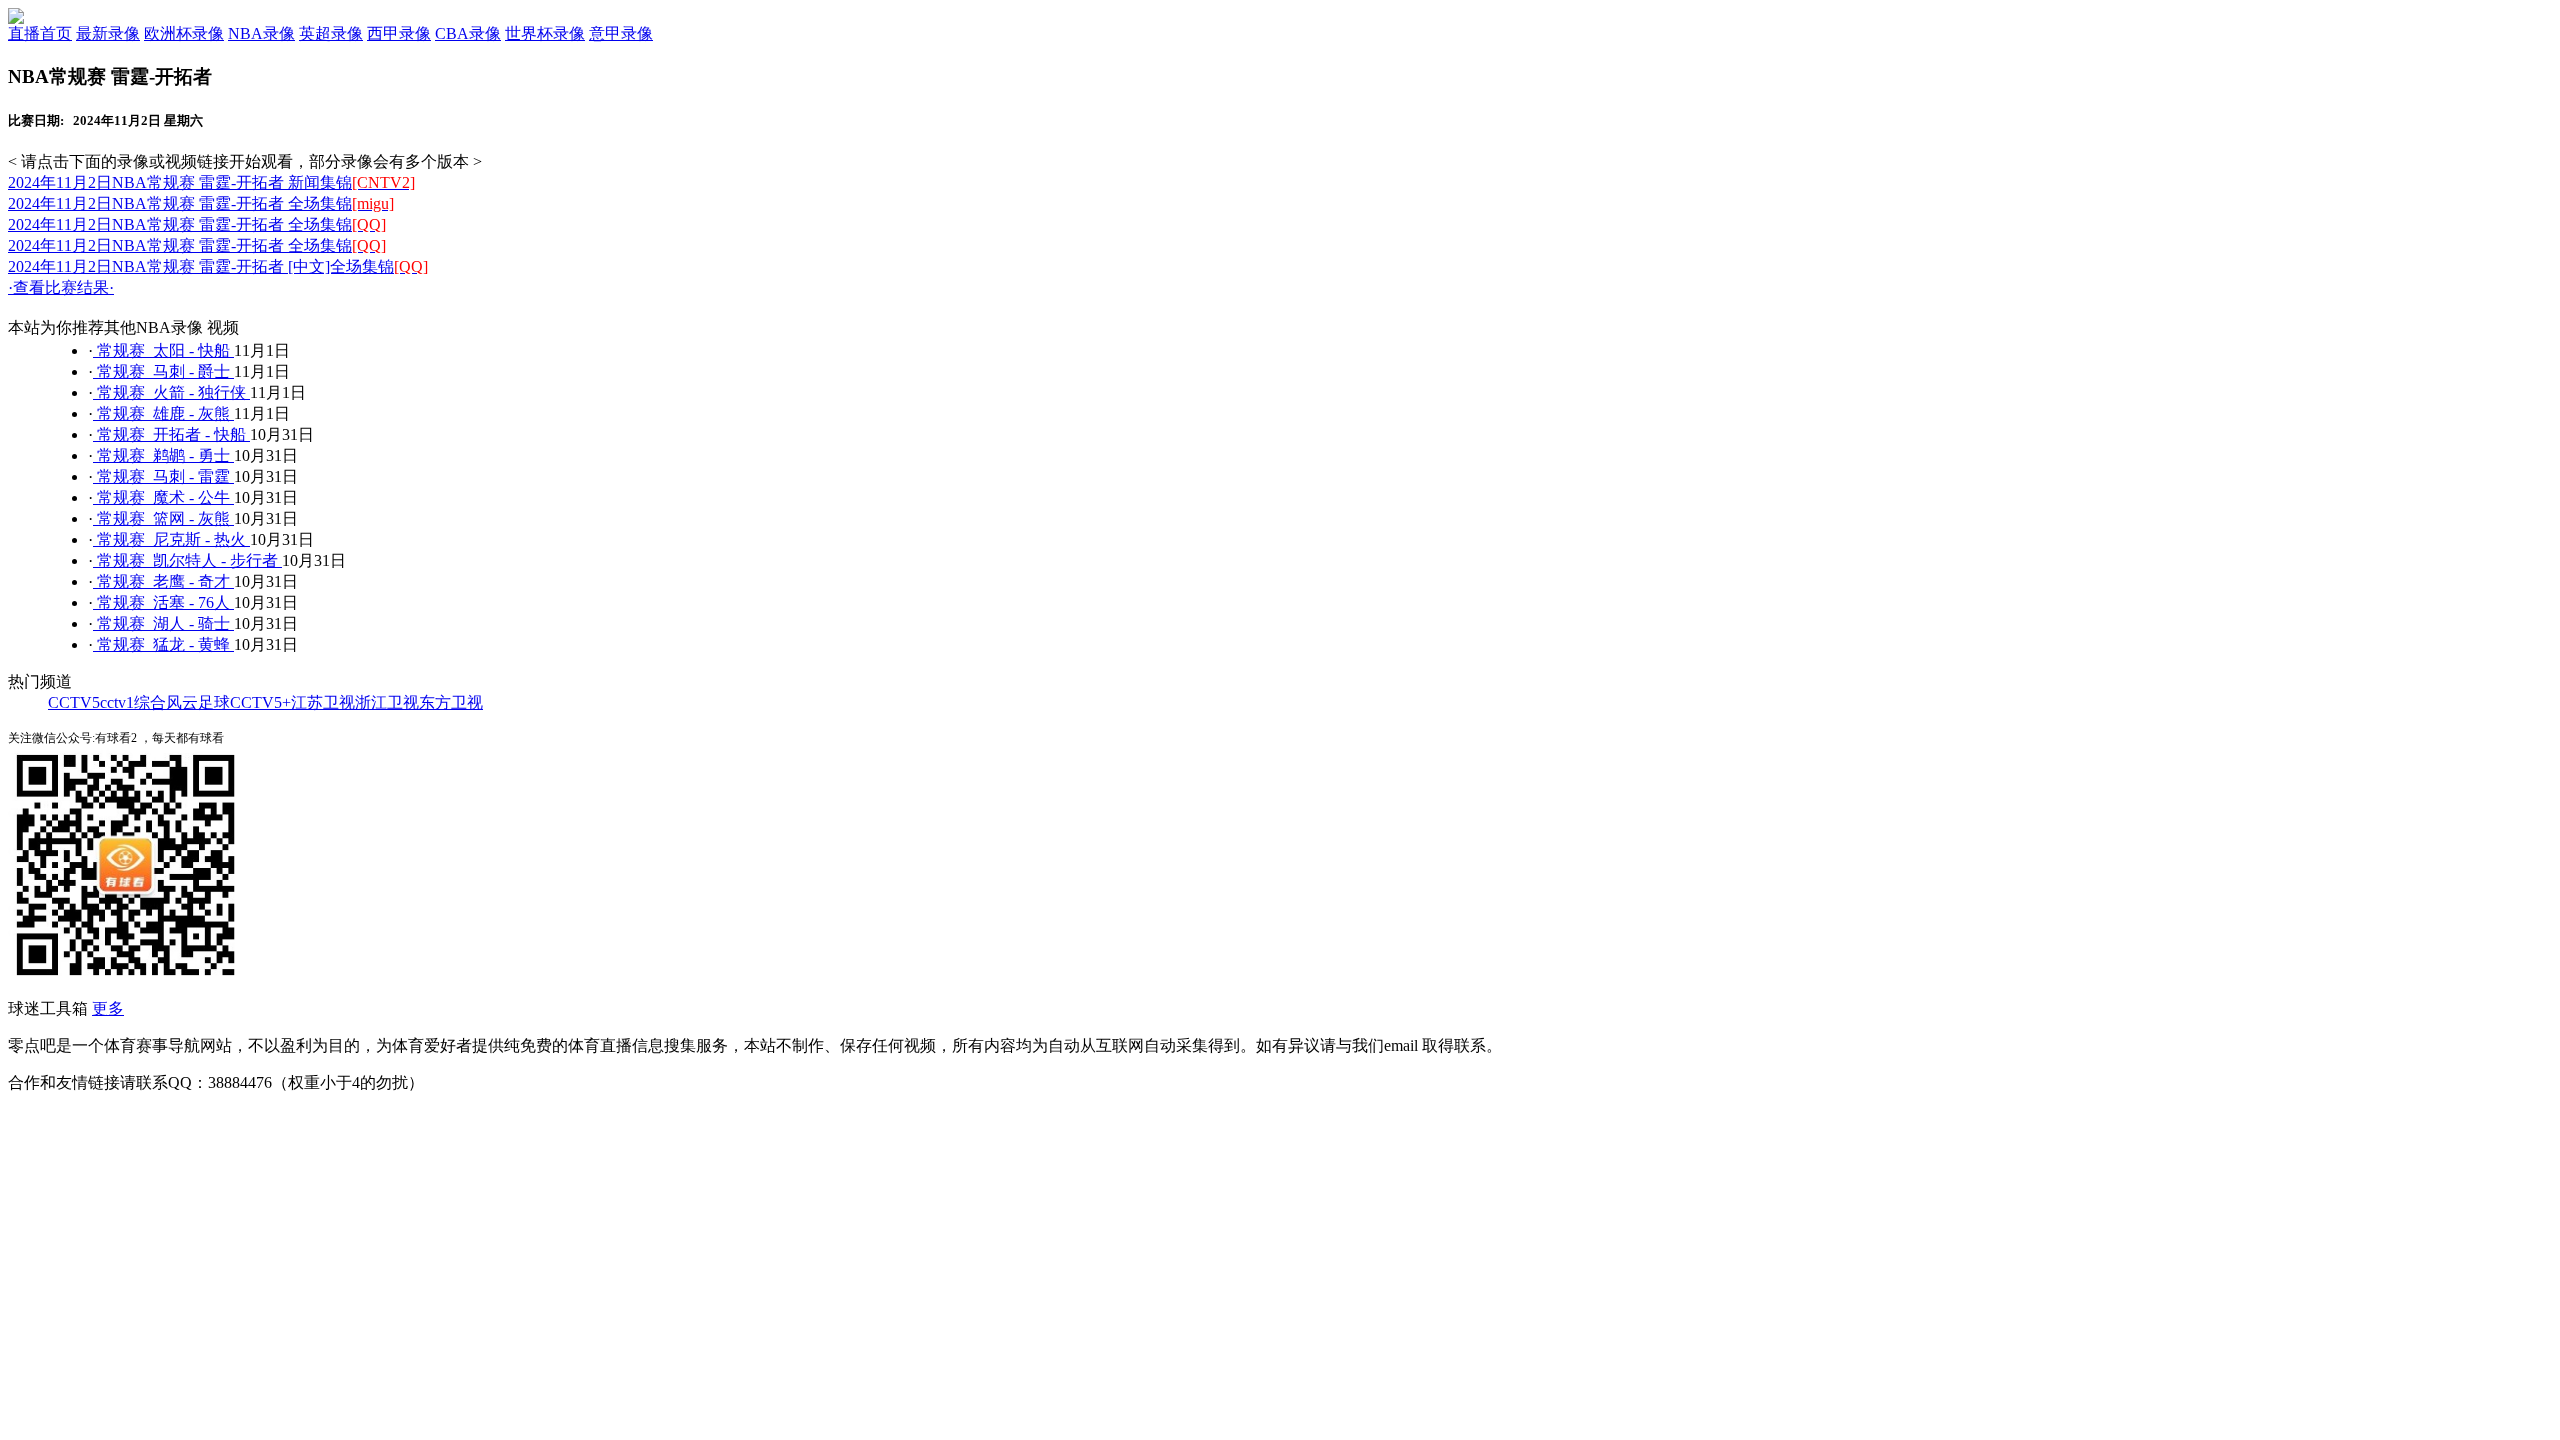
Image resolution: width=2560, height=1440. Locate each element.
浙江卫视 (387, 702)
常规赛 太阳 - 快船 (163, 350)
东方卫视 (451, 702)
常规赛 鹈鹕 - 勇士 (163, 455)
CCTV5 (74, 702)
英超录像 (331, 33)
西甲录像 (399, 33)
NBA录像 (261, 33)
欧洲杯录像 (184, 33)
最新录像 (108, 33)
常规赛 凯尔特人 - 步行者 (187, 560)
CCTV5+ (260, 702)
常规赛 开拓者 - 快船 (171, 434)
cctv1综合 (133, 702)
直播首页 (40, 33)
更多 (108, 1008)
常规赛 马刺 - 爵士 (163, 371)
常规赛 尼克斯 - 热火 (171, 539)
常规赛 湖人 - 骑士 (163, 623)
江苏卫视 (323, 702)
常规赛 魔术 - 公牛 (163, 497)
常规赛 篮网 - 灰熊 (163, 518)
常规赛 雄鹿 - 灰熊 (163, 413)
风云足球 (198, 702)
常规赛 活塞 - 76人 (163, 602)
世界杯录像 (545, 33)
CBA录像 (468, 33)
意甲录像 (621, 33)
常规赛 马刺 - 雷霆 (163, 476)
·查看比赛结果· (61, 287)
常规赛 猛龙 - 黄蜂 (163, 644)
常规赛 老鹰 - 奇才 (163, 581)
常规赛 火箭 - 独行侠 (171, 392)
